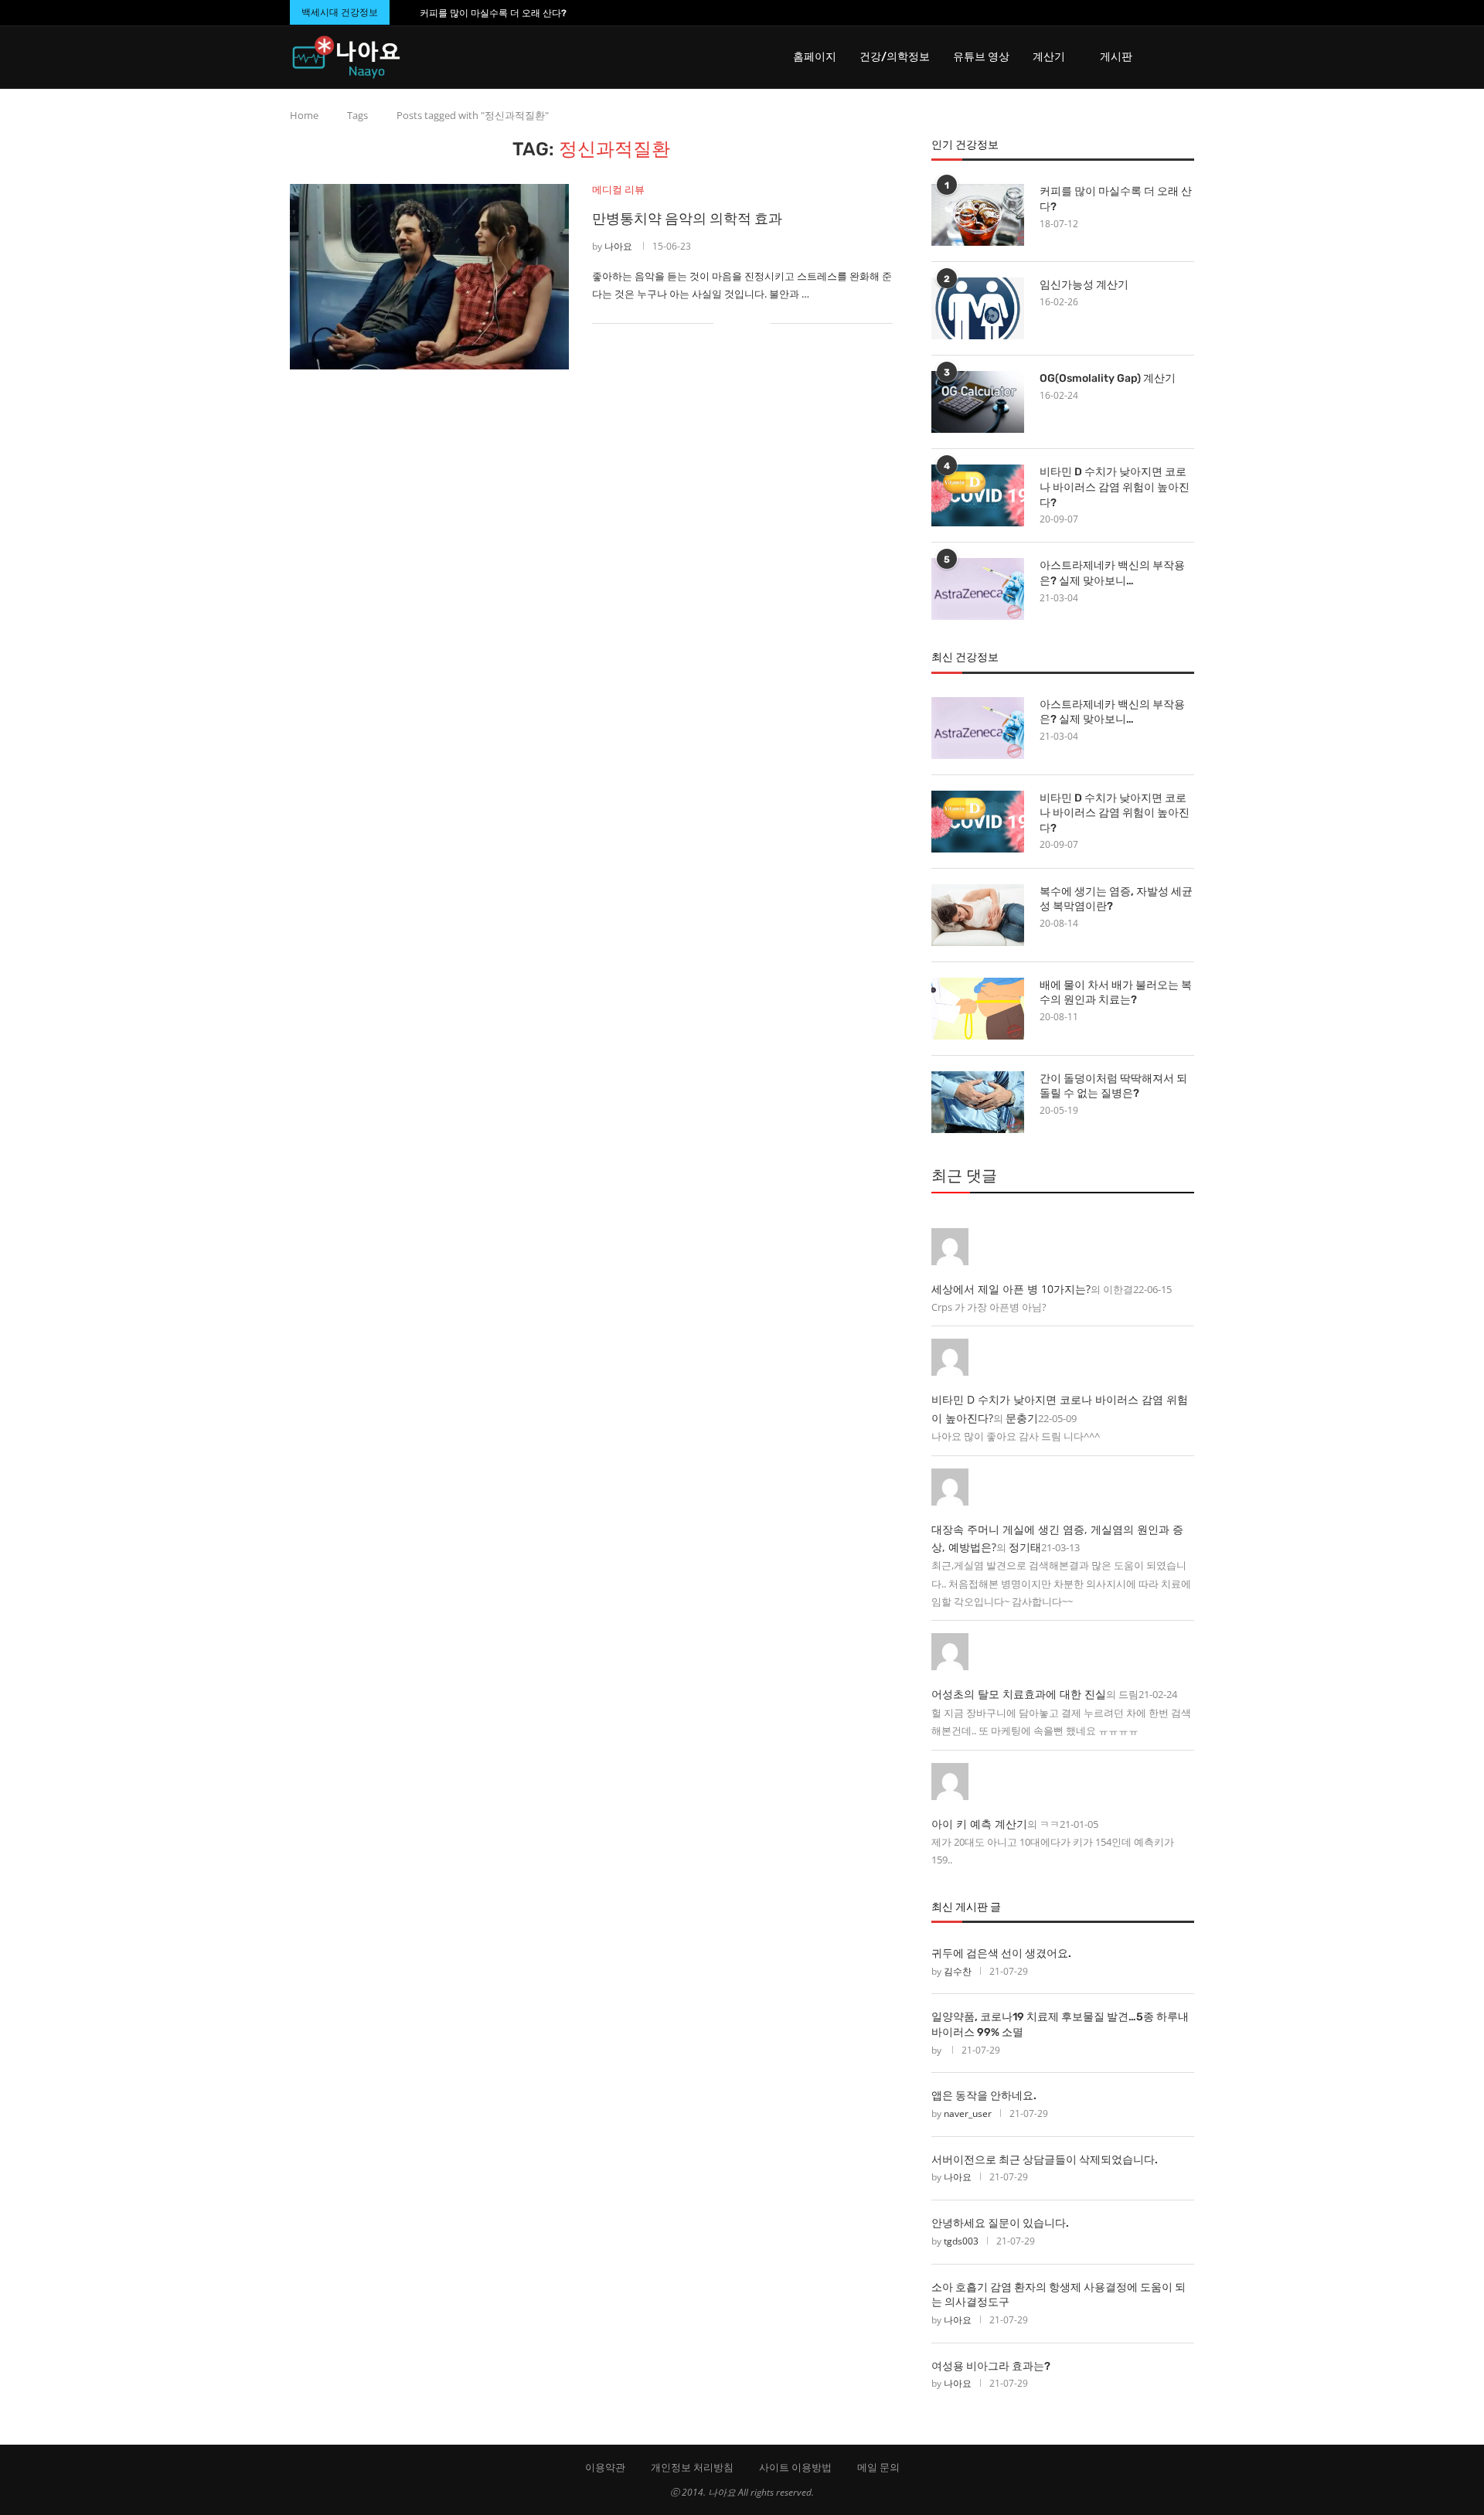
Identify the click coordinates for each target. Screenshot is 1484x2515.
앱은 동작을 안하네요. (984, 2096)
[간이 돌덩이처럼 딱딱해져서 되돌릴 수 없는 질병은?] (978, 1102)
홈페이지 (815, 57)
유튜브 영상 (981, 57)
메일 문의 (878, 2467)
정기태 (1025, 1547)
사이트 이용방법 (795, 2467)
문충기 (1022, 1418)
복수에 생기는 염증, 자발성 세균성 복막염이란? (1116, 899)
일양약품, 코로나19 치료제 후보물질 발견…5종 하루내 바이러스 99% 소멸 (1060, 2025)
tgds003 (961, 2241)
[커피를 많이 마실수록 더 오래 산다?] (978, 215)
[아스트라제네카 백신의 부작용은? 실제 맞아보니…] (978, 589)
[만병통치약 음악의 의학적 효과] (429, 277)
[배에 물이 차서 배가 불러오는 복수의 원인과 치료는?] (978, 1009)
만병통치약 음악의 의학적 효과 (687, 219)
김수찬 (958, 1971)
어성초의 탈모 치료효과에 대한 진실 (1019, 1694)
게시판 (1116, 57)
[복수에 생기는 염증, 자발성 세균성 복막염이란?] (978, 915)
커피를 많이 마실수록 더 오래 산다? (493, 13)
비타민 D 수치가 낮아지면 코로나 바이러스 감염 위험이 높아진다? (1115, 487)
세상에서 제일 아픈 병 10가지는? (1011, 1289)
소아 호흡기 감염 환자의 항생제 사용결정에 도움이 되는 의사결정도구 (1059, 2295)
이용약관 (605, 2467)
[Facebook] (1160, 13)
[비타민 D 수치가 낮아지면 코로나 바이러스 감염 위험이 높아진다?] (978, 495)
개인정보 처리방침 (692, 2467)
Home (304, 115)
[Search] (1186, 57)
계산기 (1049, 57)
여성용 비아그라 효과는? (991, 2366)
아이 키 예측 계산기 (979, 1824)
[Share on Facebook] (735, 323)
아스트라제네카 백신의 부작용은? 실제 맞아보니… (1112, 573)
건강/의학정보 (895, 57)
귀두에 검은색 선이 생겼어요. (1001, 1953)
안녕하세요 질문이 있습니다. (1000, 2223)
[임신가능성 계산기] (978, 308)
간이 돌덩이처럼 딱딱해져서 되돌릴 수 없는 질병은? (1113, 1086)
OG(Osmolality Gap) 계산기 (1108, 378)
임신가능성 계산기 (1084, 285)
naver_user (968, 2113)
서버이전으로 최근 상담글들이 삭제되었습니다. (1045, 2160)
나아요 (618, 246)
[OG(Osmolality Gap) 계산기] (978, 402)
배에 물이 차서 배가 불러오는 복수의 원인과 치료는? (1116, 993)
